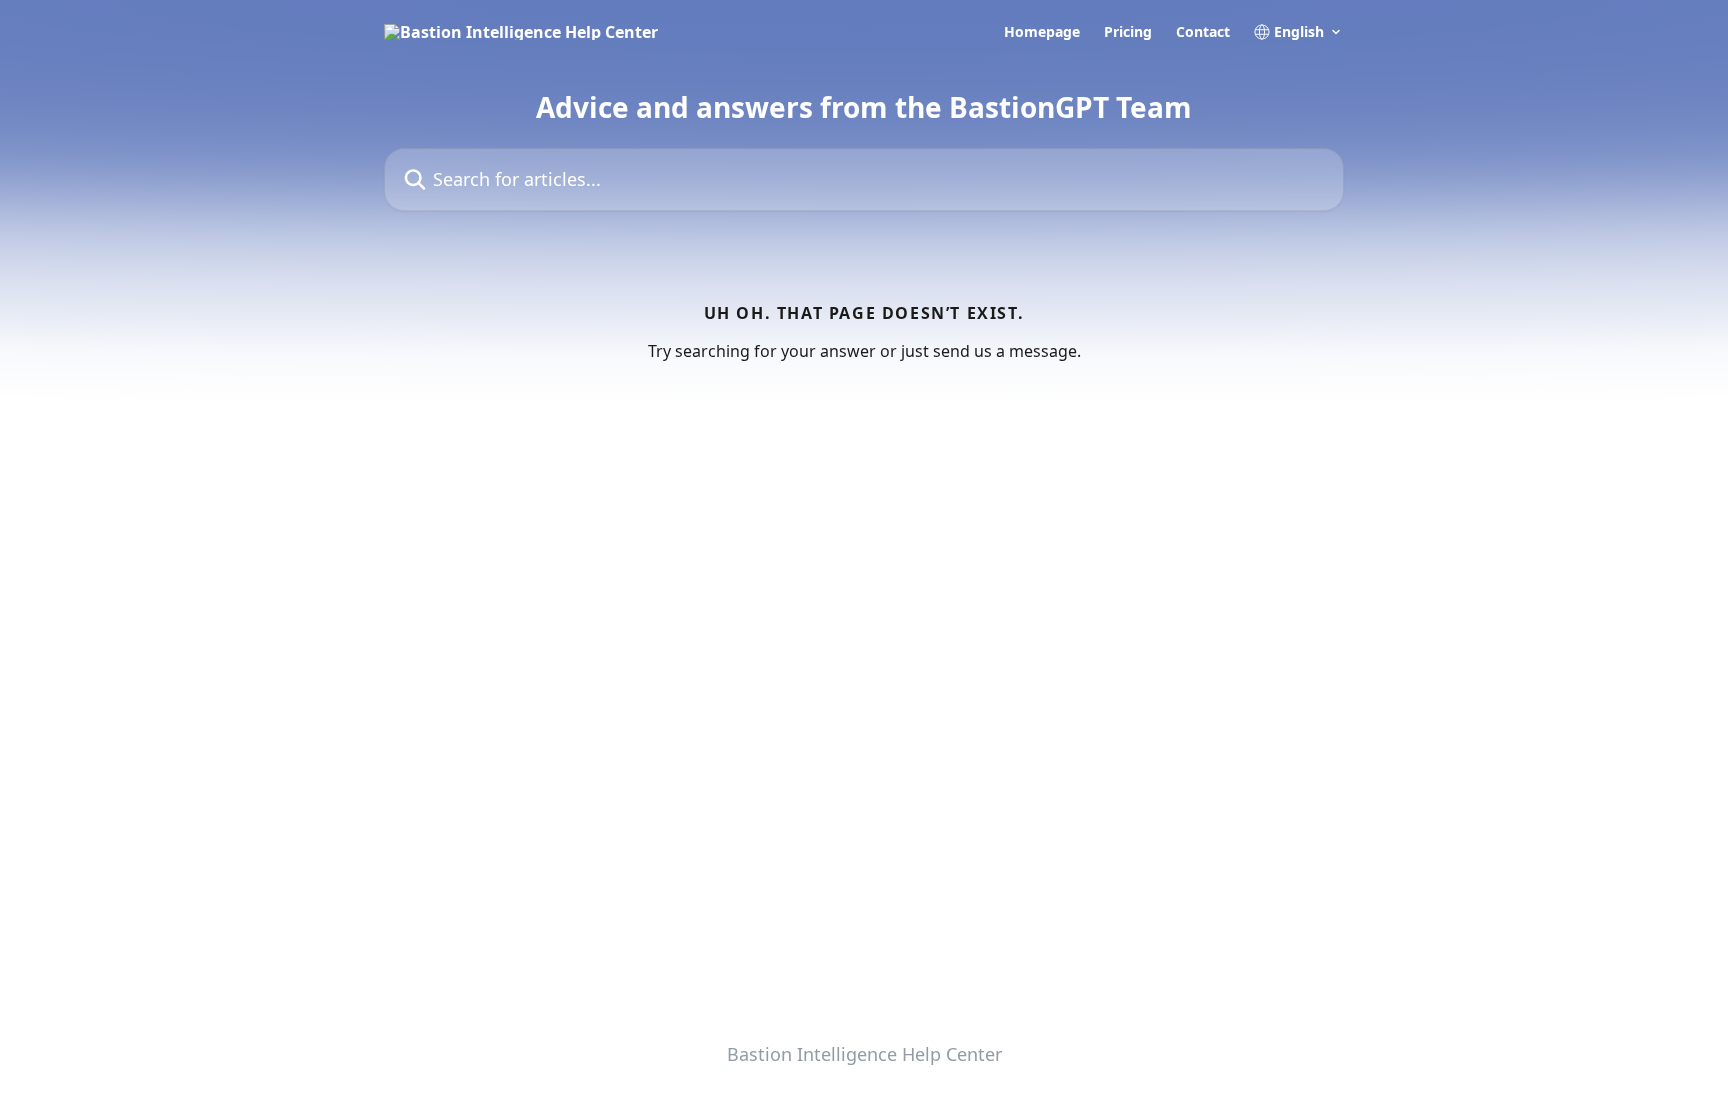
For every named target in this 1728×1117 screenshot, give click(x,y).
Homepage (1042, 32)
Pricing (1128, 32)
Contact (1203, 32)
